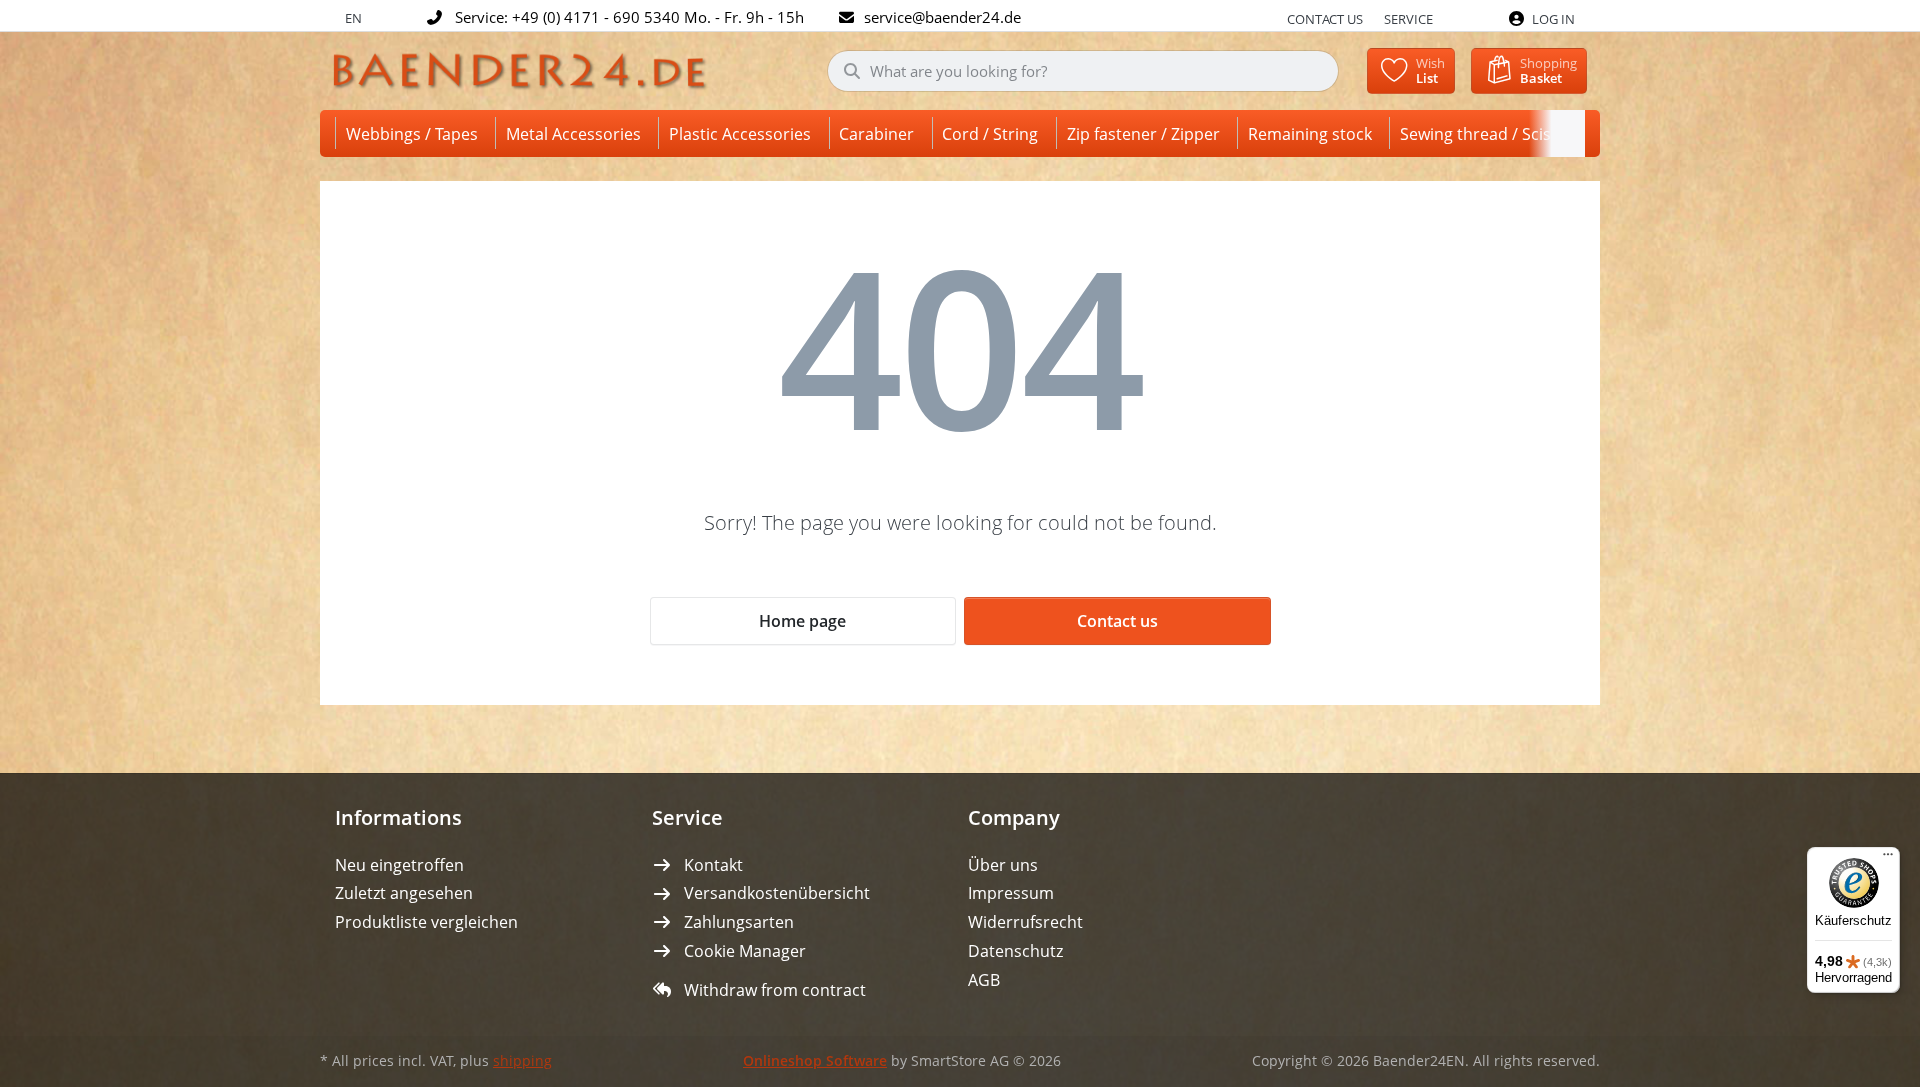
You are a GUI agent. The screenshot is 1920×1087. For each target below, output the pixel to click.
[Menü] (1888, 859)
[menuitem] (415, 133)
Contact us (1325, 19)
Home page (802, 621)
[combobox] (1083, 71)
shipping (522, 1061)
